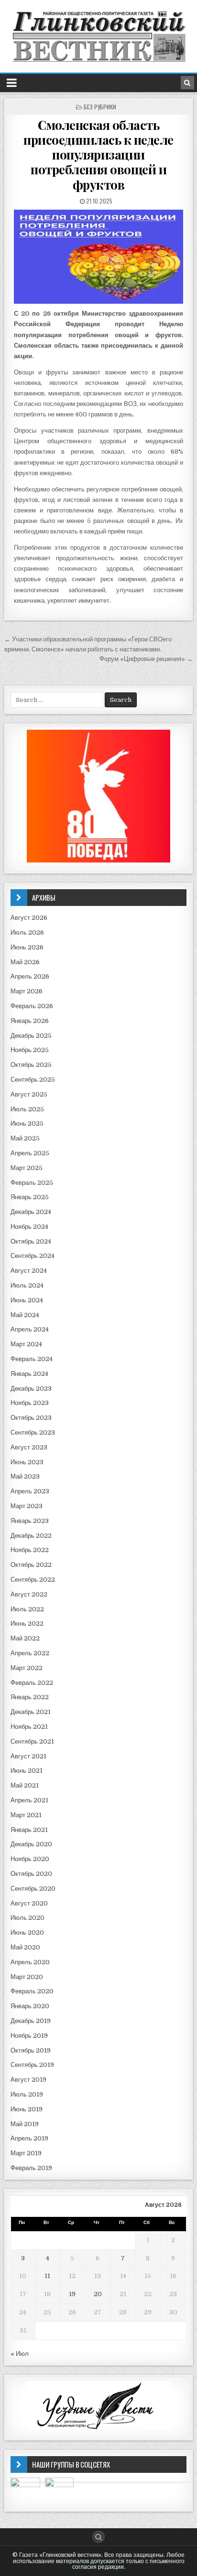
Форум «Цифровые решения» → (146, 659)
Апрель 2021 (29, 1800)
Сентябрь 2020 (33, 1889)
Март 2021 (26, 1815)
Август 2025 (29, 1094)
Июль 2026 (27, 932)
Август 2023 (29, 1447)
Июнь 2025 (27, 1123)
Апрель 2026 (30, 976)
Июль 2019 (27, 2094)
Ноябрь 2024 (29, 1227)
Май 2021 (25, 1785)
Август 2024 (29, 1271)
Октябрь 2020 (31, 1874)
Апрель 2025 (30, 1153)
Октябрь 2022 (31, 1565)
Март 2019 (26, 2153)
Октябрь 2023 (31, 1418)
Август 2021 (28, 1756)
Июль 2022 (27, 1609)
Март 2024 (26, 1344)
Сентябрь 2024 (33, 1256)
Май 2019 (25, 2124)
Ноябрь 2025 (30, 1050)
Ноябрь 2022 (30, 1550)
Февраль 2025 (32, 1183)
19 (72, 2294)
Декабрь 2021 (31, 1712)
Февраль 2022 (32, 1683)
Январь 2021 (29, 1830)
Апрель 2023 (30, 1491)
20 (98, 2294)
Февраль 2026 (32, 1006)
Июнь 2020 (27, 1932)
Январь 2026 (30, 1021)
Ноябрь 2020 (30, 1859)
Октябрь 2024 (31, 1241)
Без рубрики (100, 107)
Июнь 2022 (27, 1623)
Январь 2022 (30, 1697)
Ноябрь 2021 (29, 1727)
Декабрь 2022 (31, 1536)
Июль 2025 (27, 1109)
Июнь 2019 (27, 2109)
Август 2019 (28, 2080)
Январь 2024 (29, 1374)
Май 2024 (25, 1315)
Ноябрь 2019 (29, 2036)
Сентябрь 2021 (32, 1741)
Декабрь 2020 (31, 1844)
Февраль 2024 (32, 1359)
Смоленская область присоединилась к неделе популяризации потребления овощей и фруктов (98, 155)
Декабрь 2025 (31, 1036)
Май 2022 (25, 1638)
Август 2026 (29, 918)
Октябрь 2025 (31, 1065)
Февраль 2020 (32, 1991)
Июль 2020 (27, 1918)
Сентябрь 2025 (33, 1080)
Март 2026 (27, 991)
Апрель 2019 (29, 2138)
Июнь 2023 (27, 1462)
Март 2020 (27, 1977)
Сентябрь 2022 (33, 1580)
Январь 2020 (30, 2006)
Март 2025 (27, 1168)
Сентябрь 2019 (32, 2065)
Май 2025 (25, 1138)
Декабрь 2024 (31, 1212)
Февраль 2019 (31, 2168)
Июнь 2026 (27, 947)
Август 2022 (29, 1594)
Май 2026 (25, 962)
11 (47, 2276)
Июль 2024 (27, 1285)
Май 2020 (25, 1947)
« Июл (20, 2354)
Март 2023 (27, 1506)
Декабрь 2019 (31, 2021)
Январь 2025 (30, 1197)
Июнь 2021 (27, 1771)
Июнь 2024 (27, 1300)
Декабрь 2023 (31, 1389)
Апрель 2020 (30, 1962)
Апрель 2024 (30, 1329)
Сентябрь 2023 (33, 1432)
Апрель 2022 (30, 1653)
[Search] (187, 83)
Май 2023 (25, 1476)
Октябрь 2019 (31, 2050)
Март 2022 (27, 1668)
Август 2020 (29, 1903)
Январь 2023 (30, 1521)
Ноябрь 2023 (30, 1403)
